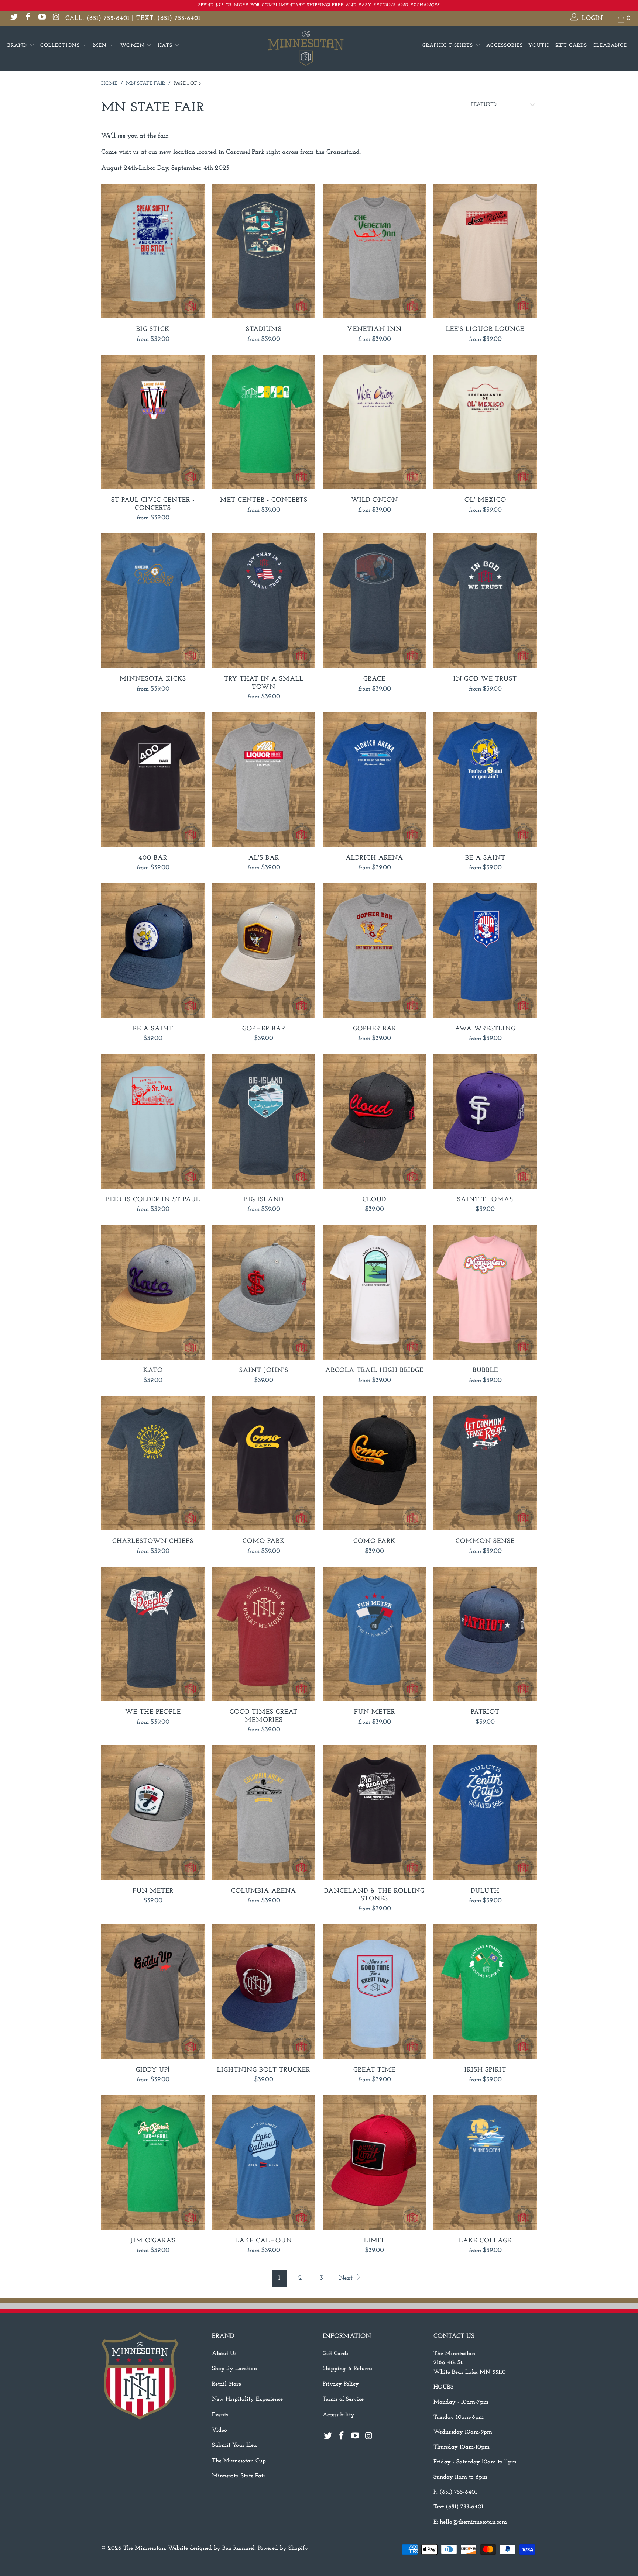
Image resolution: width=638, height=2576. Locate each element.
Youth (539, 46)
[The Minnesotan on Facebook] (28, 18)
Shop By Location (234, 2369)
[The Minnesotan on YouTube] (42, 18)
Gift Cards (571, 46)
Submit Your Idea (234, 2445)
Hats (166, 46)
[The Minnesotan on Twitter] (13, 18)
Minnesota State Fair (239, 2476)
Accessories (505, 46)
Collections (61, 46)
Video (219, 2430)
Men (101, 46)
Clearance (610, 46)
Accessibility (339, 2415)
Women (133, 46)
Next (347, 2278)
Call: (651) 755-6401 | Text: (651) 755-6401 (133, 18)
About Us (224, 2354)
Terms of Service (343, 2399)
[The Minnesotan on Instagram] (56, 18)
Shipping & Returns (347, 2369)
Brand (18, 46)
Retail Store (227, 2384)
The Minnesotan (144, 2548)
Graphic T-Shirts (449, 46)
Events (220, 2415)
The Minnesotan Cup (239, 2461)
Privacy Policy (341, 2384)
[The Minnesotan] (319, 49)
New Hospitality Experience (247, 2399)
